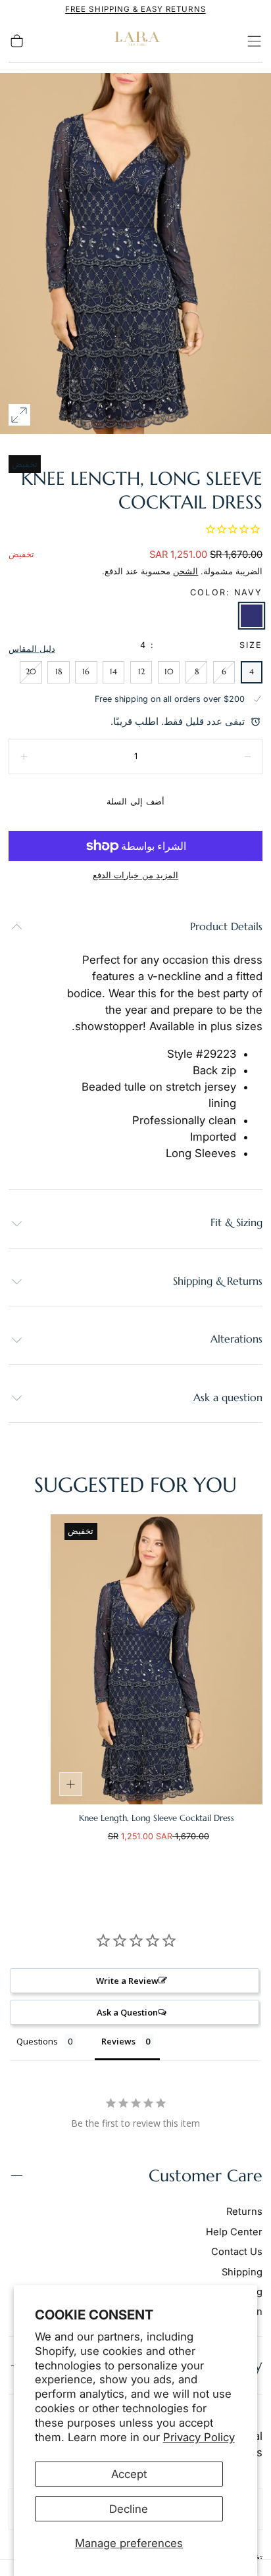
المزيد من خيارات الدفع (135, 875)
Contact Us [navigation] (237, 2252)
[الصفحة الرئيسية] (135, 41)
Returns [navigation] (244, 2212)
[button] (254, 41)
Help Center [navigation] (234, 2232)
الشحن (185, 571)
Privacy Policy (199, 2437)
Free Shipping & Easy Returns (135, 9)
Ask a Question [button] (127, 2012)
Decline (129, 2509)
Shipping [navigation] (242, 2272)
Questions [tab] (37, 2041)
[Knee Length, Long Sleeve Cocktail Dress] (157, 1659)
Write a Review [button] (127, 1981)
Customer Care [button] (206, 2176)
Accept (129, 2474)
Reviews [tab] (118, 2041)
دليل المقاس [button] (32, 649)
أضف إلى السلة (135, 802)
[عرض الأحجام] (71, 1784)
